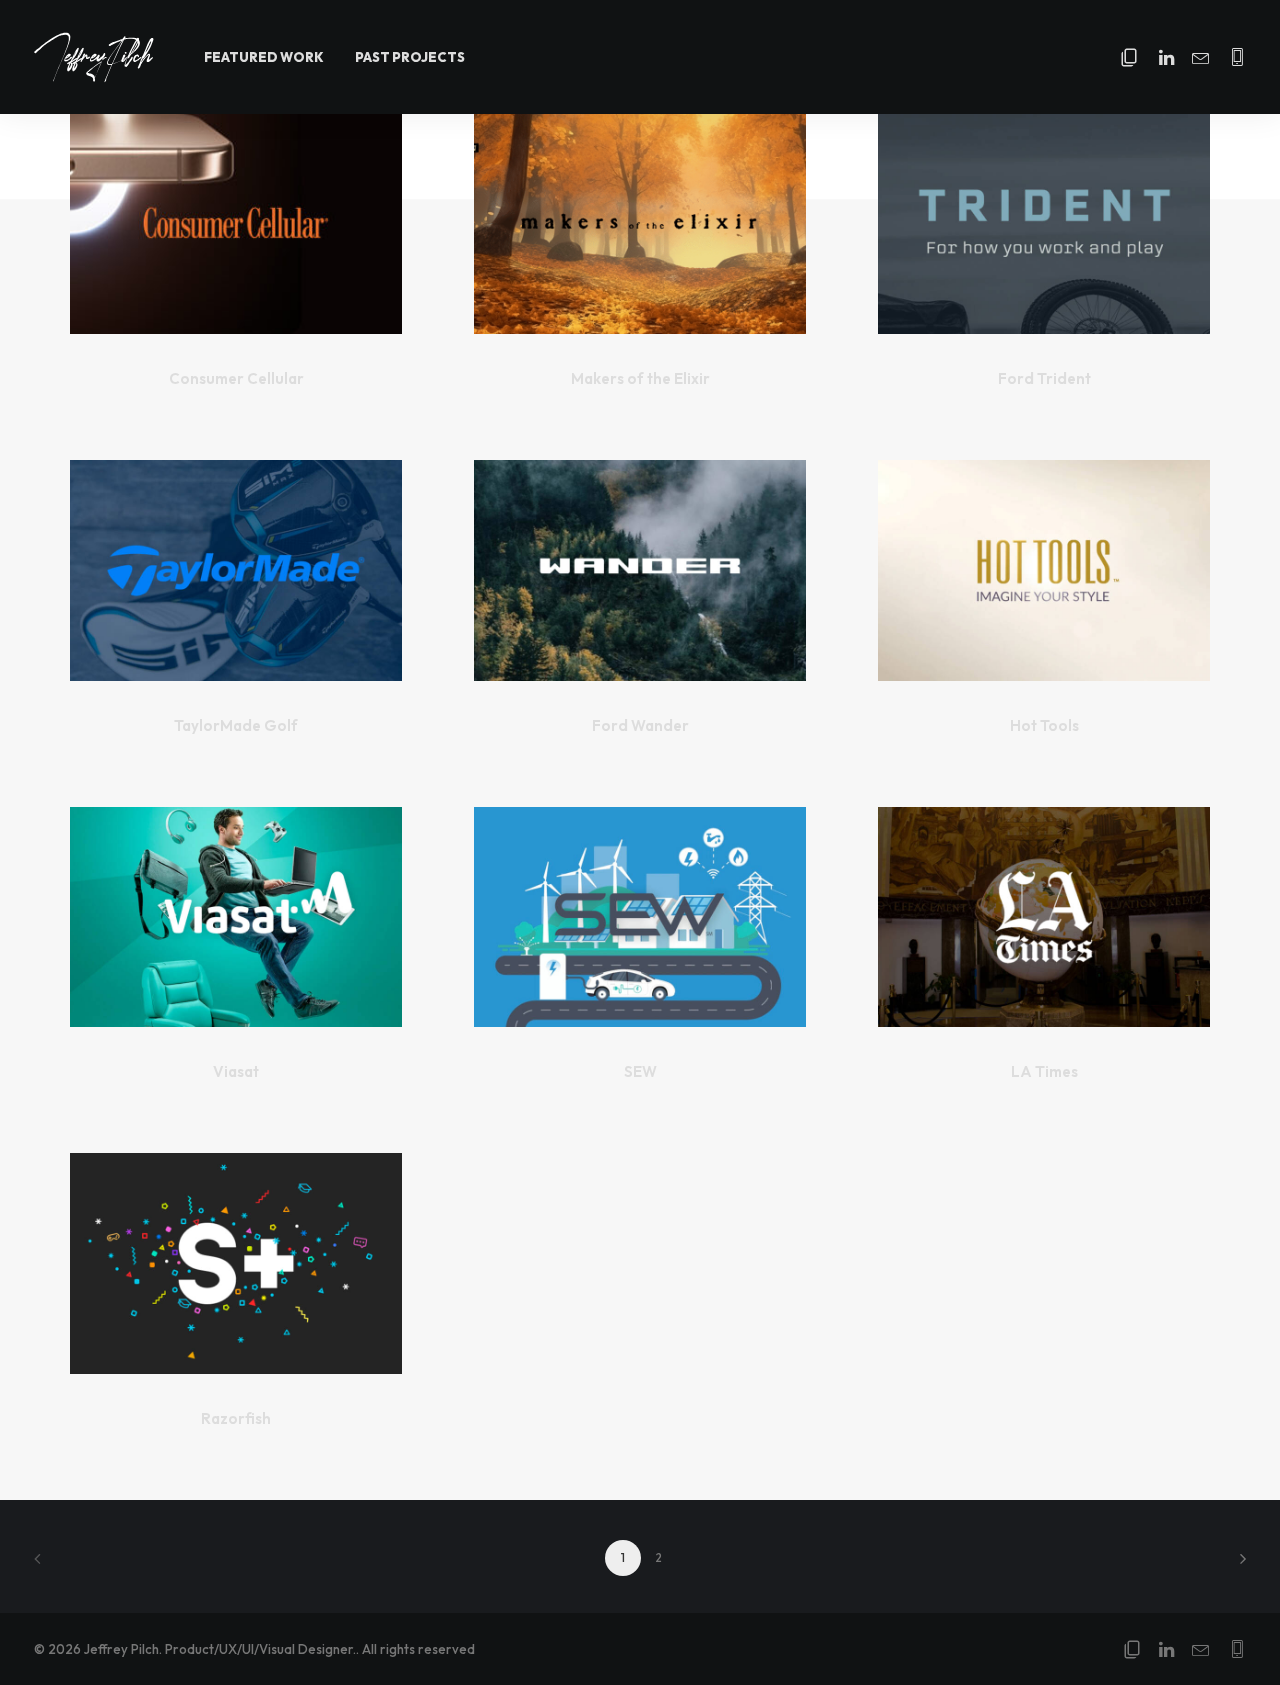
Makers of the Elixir (640, 378)
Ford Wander (640, 725)
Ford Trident (1044, 378)
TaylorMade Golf (236, 725)
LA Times (1044, 1071)
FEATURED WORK (264, 57)
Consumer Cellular (236, 378)
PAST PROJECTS (410, 57)
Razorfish (236, 1418)
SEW (640, 1071)
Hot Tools (1044, 725)
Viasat (236, 1071)
